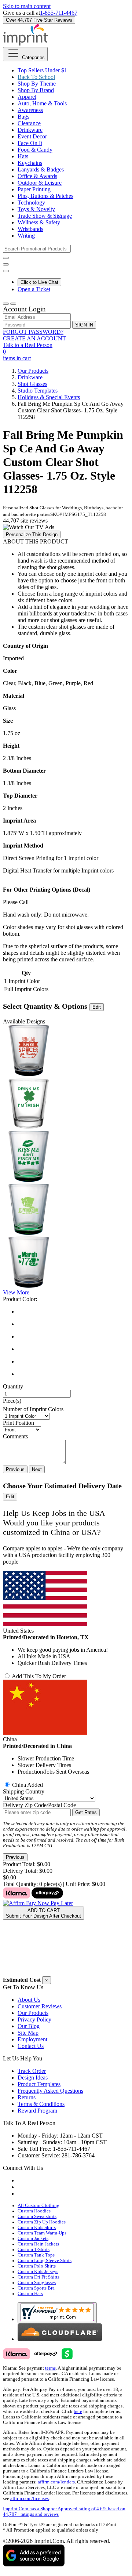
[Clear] (73, 1337)
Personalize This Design (32, 534)
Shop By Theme (37, 84)
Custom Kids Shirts (37, 2228)
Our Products (33, 371)
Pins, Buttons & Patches (45, 196)
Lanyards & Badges (41, 169)
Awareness (30, 110)
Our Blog (29, 2026)
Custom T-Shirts (34, 2250)
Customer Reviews (40, 2006)
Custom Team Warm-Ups (42, 2233)
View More (16, 1292)
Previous (15, 1469)
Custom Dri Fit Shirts (38, 2277)
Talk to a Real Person (28, 345)
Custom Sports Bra (36, 2288)
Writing (26, 236)
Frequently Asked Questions (50, 2091)
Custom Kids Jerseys (38, 2272)
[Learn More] (38, 1900)
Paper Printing (34, 189)
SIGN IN (84, 325)
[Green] (73, 1349)
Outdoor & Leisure (40, 183)
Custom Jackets (33, 2239)
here (78, 2411)
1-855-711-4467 (59, 13)
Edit (97, 1007)
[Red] (73, 1374)
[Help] (6, 271)
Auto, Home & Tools (42, 103)
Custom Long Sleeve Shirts (45, 2261)
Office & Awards (37, 176)
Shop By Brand (36, 90)
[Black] (73, 1312)
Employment (32, 2039)
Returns (27, 2097)
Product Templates (39, 2084)
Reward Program (37, 2111)
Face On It (30, 143)
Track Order (32, 2071)
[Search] (6, 258)
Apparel (27, 97)
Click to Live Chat (39, 282)
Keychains (30, 163)
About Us (29, 2000)
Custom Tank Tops (36, 2255)
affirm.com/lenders (56, 2482)
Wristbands (30, 229)
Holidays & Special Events (49, 397)
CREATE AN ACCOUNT (34, 338)
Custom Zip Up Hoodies (42, 2222)
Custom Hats (30, 2294)
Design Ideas (33, 2078)
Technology (31, 203)
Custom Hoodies (34, 2211)
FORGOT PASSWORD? (33, 332)
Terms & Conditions (41, 2104)
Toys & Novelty (36, 209)
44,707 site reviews (25, 521)
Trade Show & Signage (45, 216)
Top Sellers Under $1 (42, 70)
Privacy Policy (34, 2019)
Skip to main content (27, 6)
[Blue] (73, 1324)
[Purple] (73, 1362)
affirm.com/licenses (30, 2499)
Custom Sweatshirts (37, 2216)
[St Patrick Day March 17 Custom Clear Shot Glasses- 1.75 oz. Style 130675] (29, 1286)
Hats (23, 156)
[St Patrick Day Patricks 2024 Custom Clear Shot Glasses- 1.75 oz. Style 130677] (29, 1233)
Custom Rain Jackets (38, 2244)
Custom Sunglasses (37, 2283)
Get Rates (86, 1812)
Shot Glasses (32, 384)
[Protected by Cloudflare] (60, 2339)
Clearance (29, 123)
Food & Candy (35, 150)
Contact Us (31, 2046)
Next (37, 1469)
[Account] (6, 304)
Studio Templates (38, 391)
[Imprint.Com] (25, 44)
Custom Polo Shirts (37, 2266)
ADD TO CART (43, 1913)
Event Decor (32, 136)
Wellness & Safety (39, 222)
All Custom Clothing (38, 2205)
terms (50, 2368)
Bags (23, 117)
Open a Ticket (34, 289)
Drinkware (30, 130)
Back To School (36, 77)
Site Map (28, 2033)
